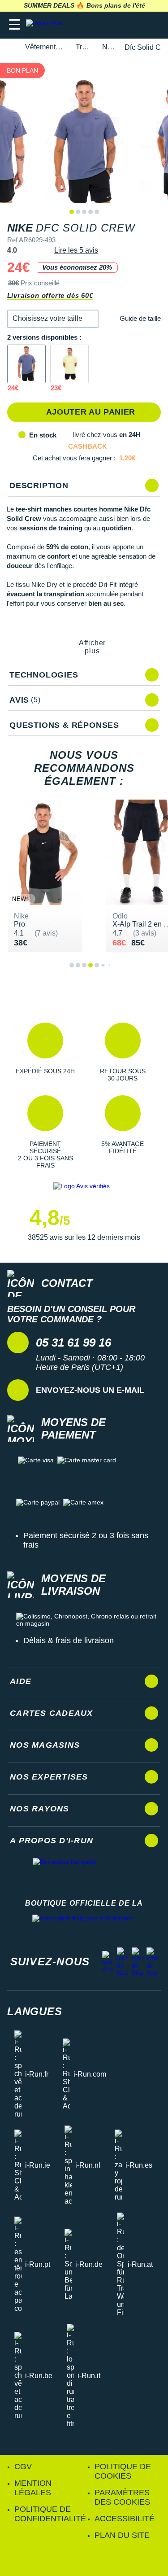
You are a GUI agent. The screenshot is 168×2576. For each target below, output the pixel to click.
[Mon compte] (135, 25)
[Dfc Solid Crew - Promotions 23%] (69, 364)
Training (84, 47)
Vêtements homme (45, 47)
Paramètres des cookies (122, 2497)
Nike (108, 47)
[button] (53, 319)
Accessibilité (125, 2519)
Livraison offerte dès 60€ (50, 295)
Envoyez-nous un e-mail (90, 1390)
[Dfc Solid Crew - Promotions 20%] (26, 364)
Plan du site (122, 2535)
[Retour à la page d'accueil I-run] (46, 25)
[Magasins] (117, 25)
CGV (23, 2467)
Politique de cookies (123, 2471)
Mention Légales (33, 2488)
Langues (35, 2011)
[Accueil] (10, 47)
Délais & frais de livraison (69, 1640)
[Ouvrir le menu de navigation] (15, 25)
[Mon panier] (152, 25)
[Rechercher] (100, 25)
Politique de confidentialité (50, 2514)
